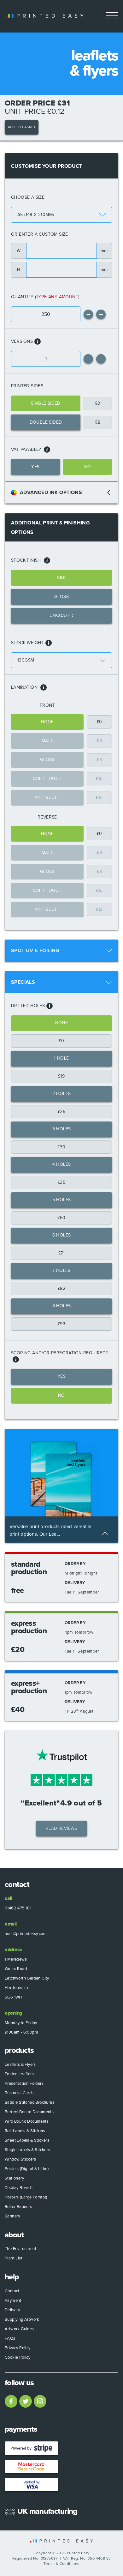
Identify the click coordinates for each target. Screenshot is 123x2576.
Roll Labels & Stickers (25, 2131)
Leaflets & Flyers (20, 2065)
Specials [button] (23, 982)
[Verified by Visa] (32, 2485)
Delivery (12, 2310)
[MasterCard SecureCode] (32, 2467)
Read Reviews (61, 1828)
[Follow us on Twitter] (26, 2401)
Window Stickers (20, 2159)
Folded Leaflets (19, 2074)
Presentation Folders (24, 2083)
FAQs (10, 2338)
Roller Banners (18, 2207)
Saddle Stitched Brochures (29, 2102)
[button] (101, 314)
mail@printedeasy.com (26, 1934)
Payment (13, 2301)
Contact (12, 2291)
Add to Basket (22, 127)
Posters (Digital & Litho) (27, 2169)
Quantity (22, 297)
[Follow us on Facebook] (11, 2401)
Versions (22, 341)
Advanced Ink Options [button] (51, 493)
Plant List (14, 2258)
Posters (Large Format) (26, 2197)
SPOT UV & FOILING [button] (35, 951)
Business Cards (19, 2093)
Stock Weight (27, 643)
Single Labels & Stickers (27, 2150)
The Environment (20, 2249)
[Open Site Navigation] (112, 16)
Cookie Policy (18, 2357)
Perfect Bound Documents (29, 2112)
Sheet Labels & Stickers (27, 2140)
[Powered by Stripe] (32, 2448)
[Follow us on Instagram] (40, 2401)
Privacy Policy (18, 2348)
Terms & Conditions (61, 2564)
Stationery (14, 2178)
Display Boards (19, 2188)
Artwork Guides (19, 2329)
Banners (12, 2216)
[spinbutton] (46, 314)
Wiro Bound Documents (27, 2121)
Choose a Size (28, 197)
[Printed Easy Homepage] (44, 16)
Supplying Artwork (22, 2319)
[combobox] (61, 215)
